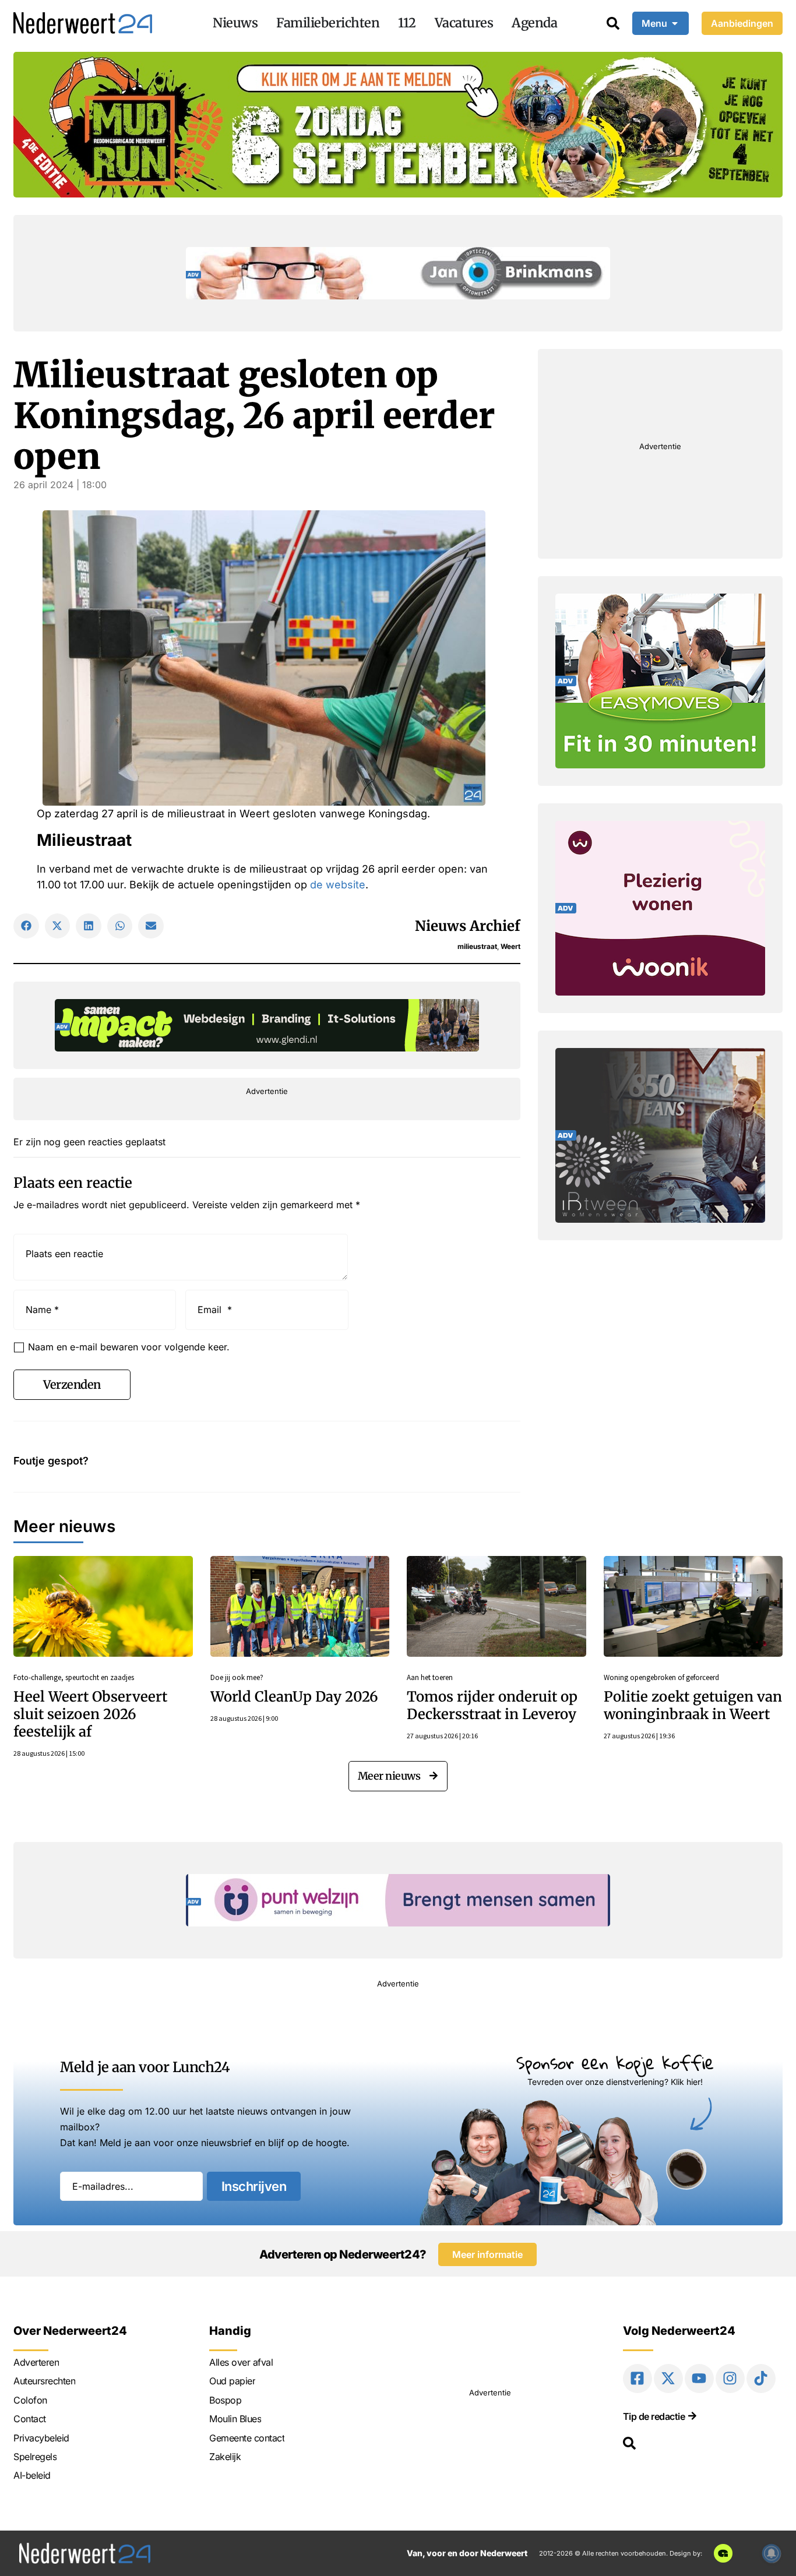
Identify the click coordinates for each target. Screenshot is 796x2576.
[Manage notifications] (772, 2553)
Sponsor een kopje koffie (615, 2062)
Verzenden (72, 1384)
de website (338, 885)
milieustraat (477, 946)
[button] (26, 926)
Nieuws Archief (468, 926)
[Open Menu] (675, 23)
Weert (510, 946)
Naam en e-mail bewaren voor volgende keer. (129, 1347)
